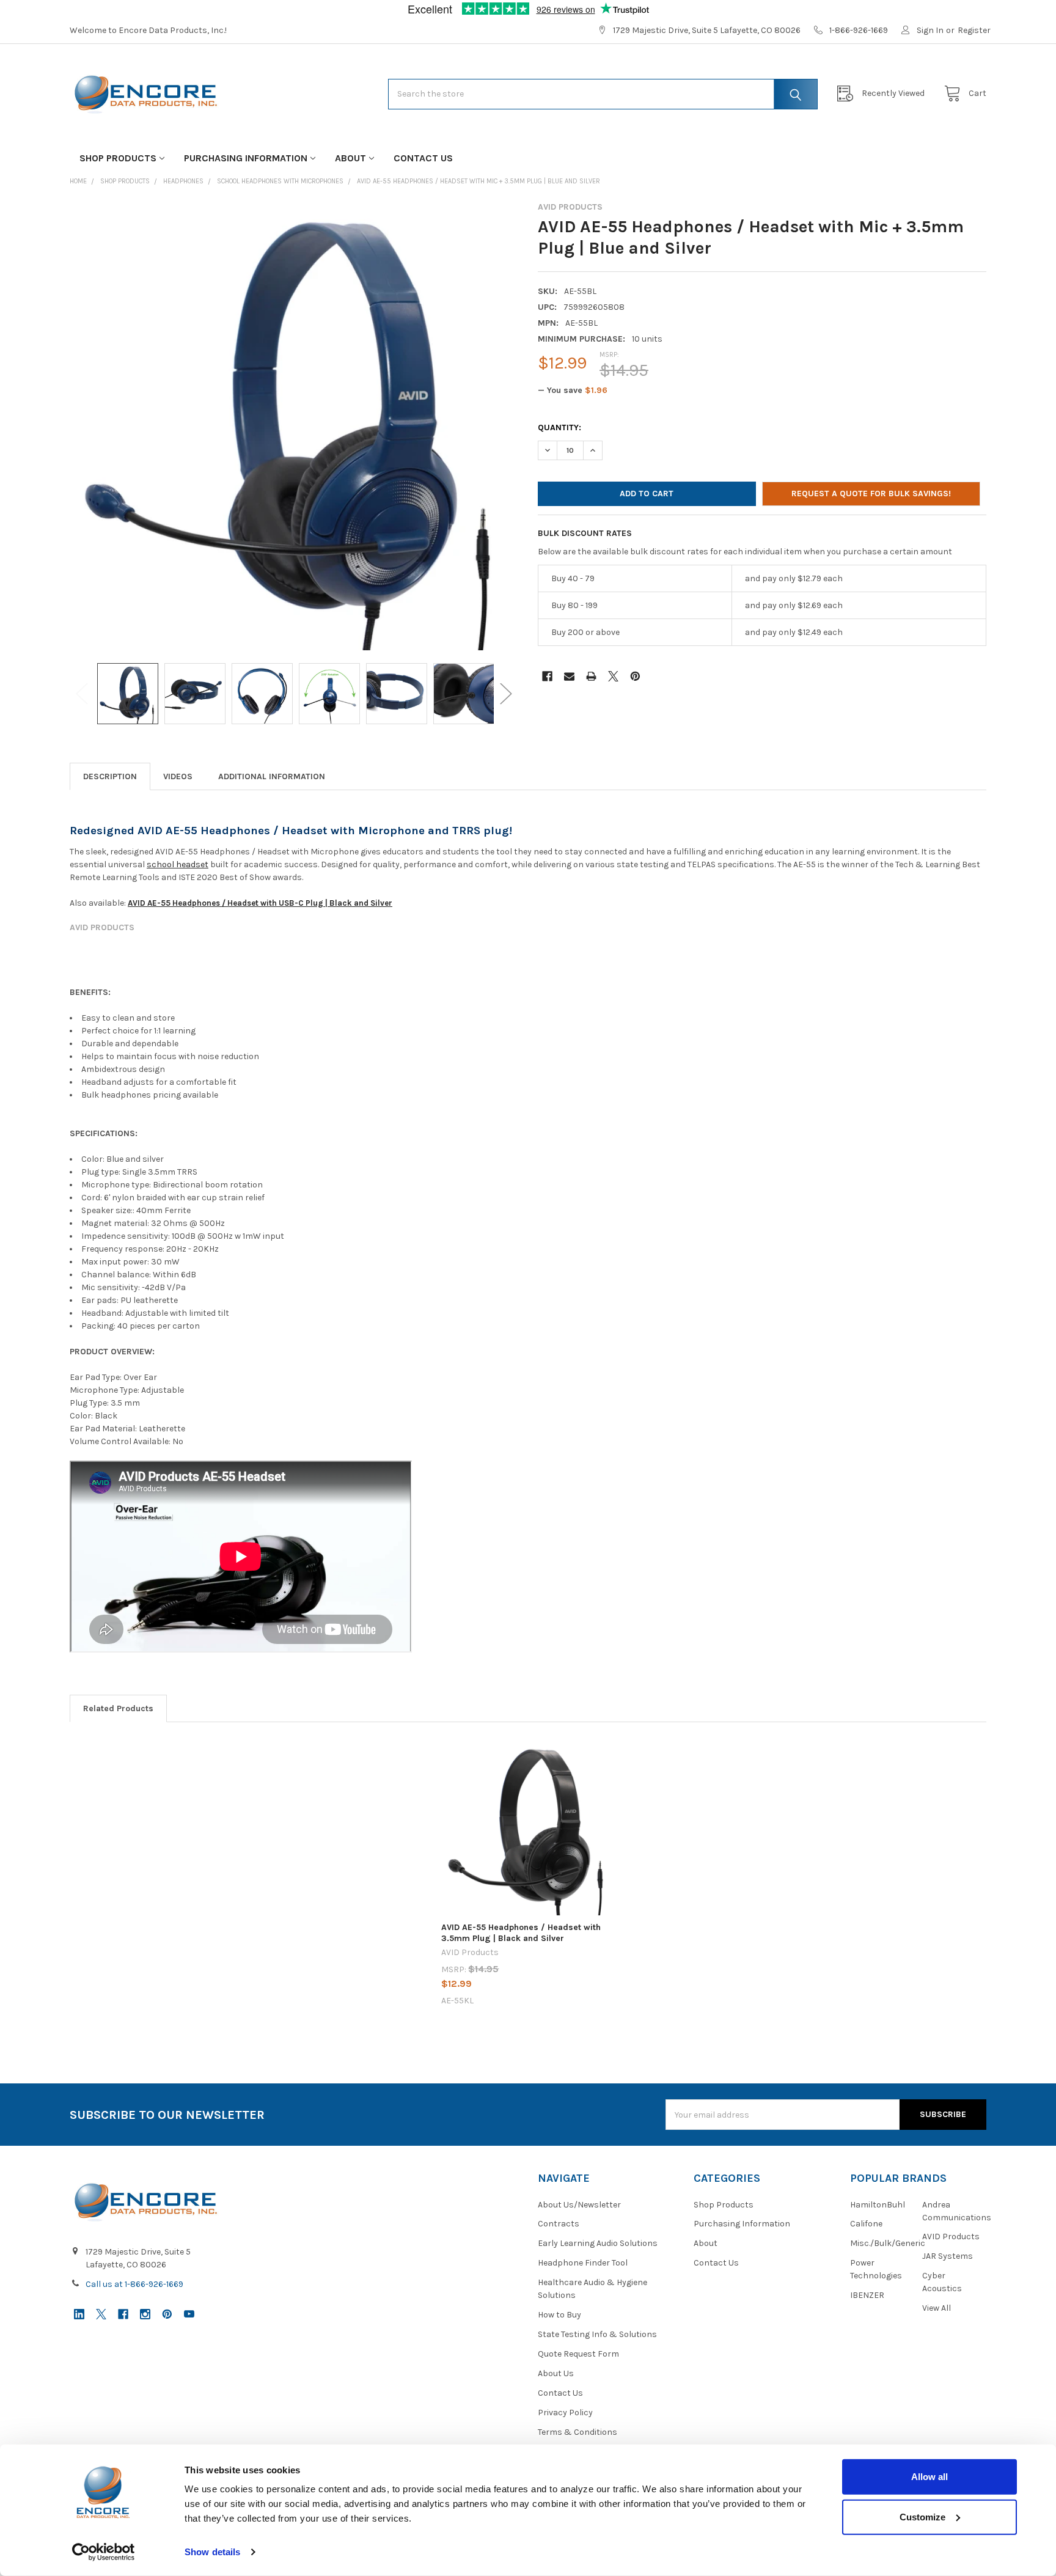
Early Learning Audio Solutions (598, 2243)
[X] (613, 676)
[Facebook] (547, 676)
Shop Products (118, 158)
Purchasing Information (246, 158)
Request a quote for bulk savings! (871, 494)
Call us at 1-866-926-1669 (134, 2284)
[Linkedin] (79, 2314)
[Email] (569, 676)
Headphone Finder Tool (583, 2263)
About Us (556, 2373)
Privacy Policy (565, 2413)
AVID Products (951, 2237)
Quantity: (559, 427)
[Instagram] (145, 2314)
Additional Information (272, 776)
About (350, 158)
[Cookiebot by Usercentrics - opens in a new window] (104, 2552)
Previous (82, 694)
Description (110, 776)
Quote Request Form (578, 2354)
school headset (178, 864)
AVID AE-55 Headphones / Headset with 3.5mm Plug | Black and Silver (521, 1933)
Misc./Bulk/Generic (888, 2243)
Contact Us (423, 158)
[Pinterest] (635, 676)
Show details (212, 2552)
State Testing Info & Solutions (597, 2334)
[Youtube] (189, 2314)
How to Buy (559, 2315)
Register (974, 30)
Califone (866, 2224)
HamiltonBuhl (878, 2205)
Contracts (559, 2224)
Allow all (930, 2477)
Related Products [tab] (118, 1708)
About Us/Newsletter (579, 2205)
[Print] (591, 676)
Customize (922, 2516)
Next (506, 694)
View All (937, 2308)
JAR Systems (948, 2256)
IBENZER (867, 2295)
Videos (178, 776)
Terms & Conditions (577, 2432)
